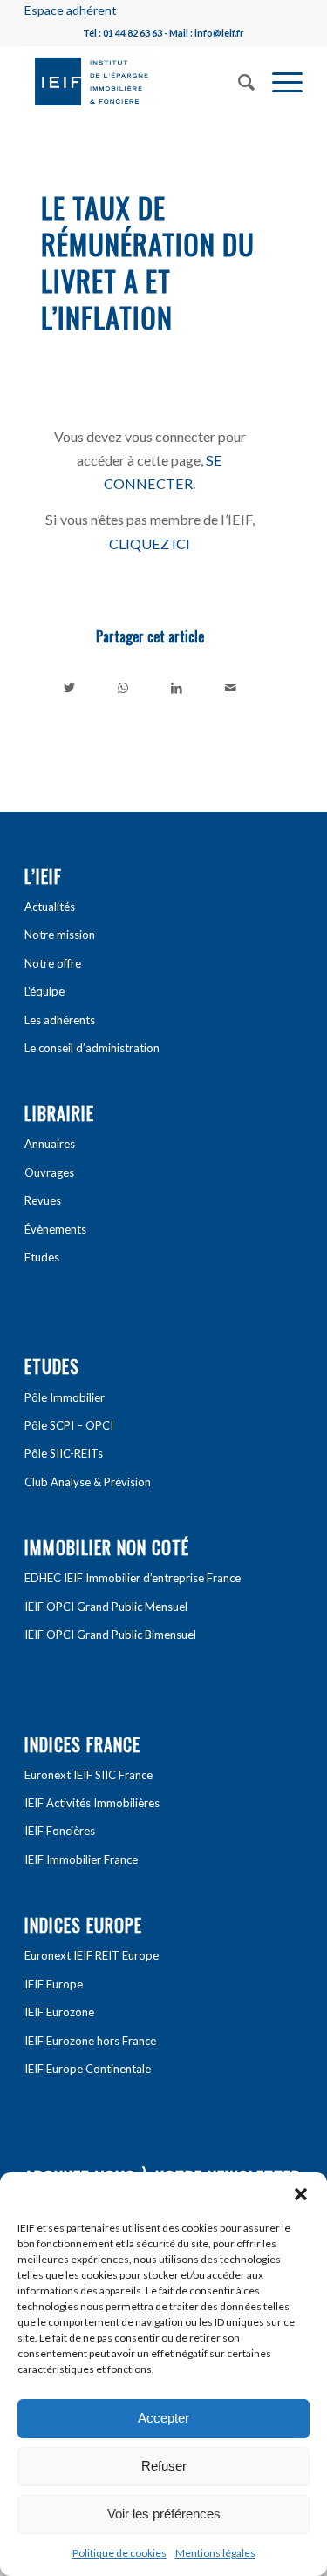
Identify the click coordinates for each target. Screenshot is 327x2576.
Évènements (55, 1229)
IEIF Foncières (60, 1831)
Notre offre (53, 963)
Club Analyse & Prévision (88, 1482)
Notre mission (60, 935)
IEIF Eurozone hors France (90, 2041)
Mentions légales (215, 2553)
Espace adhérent (71, 10)
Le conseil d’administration (92, 1048)
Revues (43, 1200)
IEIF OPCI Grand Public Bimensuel (110, 1635)
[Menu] (279, 80)
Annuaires (50, 1144)
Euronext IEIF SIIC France (89, 1775)
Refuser (164, 2466)
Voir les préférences (164, 2514)
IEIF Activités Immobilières (92, 1803)
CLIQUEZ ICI (150, 544)
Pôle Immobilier (65, 1397)
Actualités (50, 907)
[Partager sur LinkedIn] (177, 688)
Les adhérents (60, 1020)
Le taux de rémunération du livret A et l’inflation (148, 262)
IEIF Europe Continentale (88, 2069)
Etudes (42, 1257)
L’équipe (44, 991)
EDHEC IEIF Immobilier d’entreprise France (133, 1578)
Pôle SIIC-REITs (64, 1453)
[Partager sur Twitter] (69, 688)
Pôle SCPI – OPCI (69, 1425)
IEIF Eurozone (59, 2012)
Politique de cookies (119, 2553)
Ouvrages (49, 1172)
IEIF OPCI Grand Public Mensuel (106, 1607)
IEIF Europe (54, 1984)
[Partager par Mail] (231, 688)
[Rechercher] (238, 80)
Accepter (163, 2418)
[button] (301, 2194)
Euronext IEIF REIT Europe (92, 1955)
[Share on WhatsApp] (123, 688)
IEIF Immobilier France (81, 1859)
